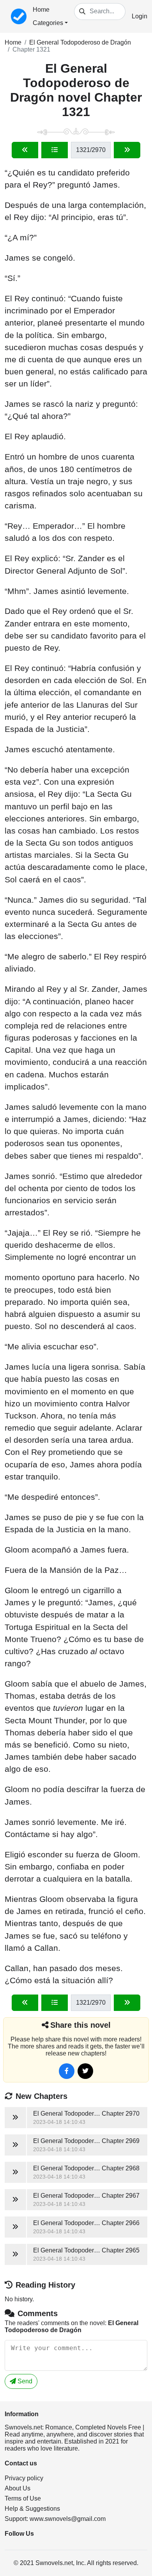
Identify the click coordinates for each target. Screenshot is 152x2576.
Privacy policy (24, 2478)
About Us (18, 2488)
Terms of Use (23, 2498)
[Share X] (85, 2071)
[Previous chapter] (25, 150)
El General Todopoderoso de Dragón (80, 42)
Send (24, 2381)
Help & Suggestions (32, 2509)
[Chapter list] (55, 150)
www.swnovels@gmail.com (68, 2519)
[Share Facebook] (67, 2071)
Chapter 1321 (31, 49)
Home (41, 10)
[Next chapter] (127, 150)
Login (140, 16)
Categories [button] (48, 23)
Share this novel (80, 2025)
